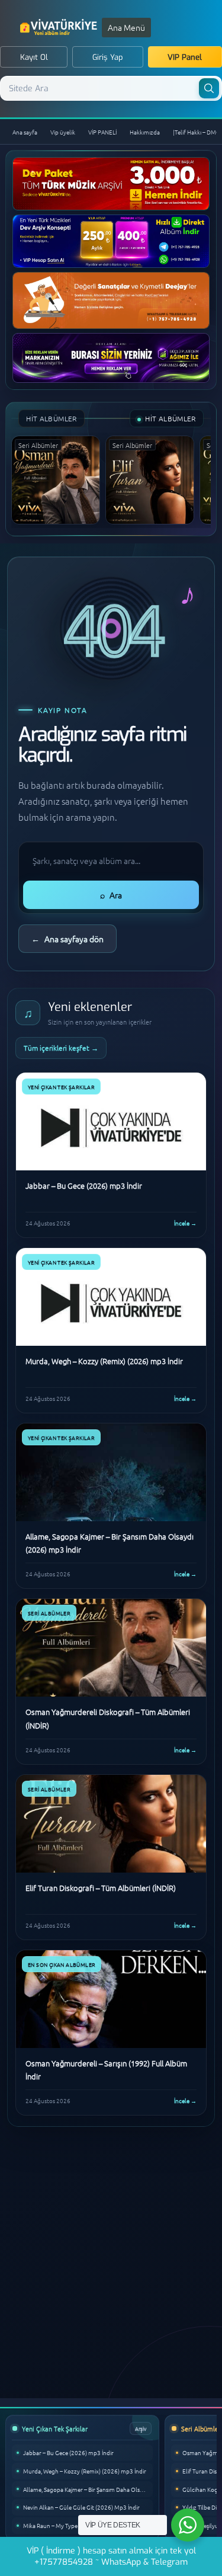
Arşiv (141, 2428)
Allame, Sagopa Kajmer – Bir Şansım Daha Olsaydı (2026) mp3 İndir (88, 2489)
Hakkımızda (145, 132)
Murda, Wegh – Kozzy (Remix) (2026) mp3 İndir (85, 2471)
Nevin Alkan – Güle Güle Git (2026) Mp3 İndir (81, 2507)
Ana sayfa (25, 132)
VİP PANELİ (102, 132)
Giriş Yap (108, 57)
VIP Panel (185, 57)
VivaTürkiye (60, 27)
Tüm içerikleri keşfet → (61, 1048)
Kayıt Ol (34, 57)
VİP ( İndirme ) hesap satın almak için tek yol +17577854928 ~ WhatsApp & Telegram (111, 2556)
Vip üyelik (63, 132)
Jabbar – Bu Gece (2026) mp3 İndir (68, 2452)
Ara (111, 895)
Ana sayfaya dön (67, 939)
